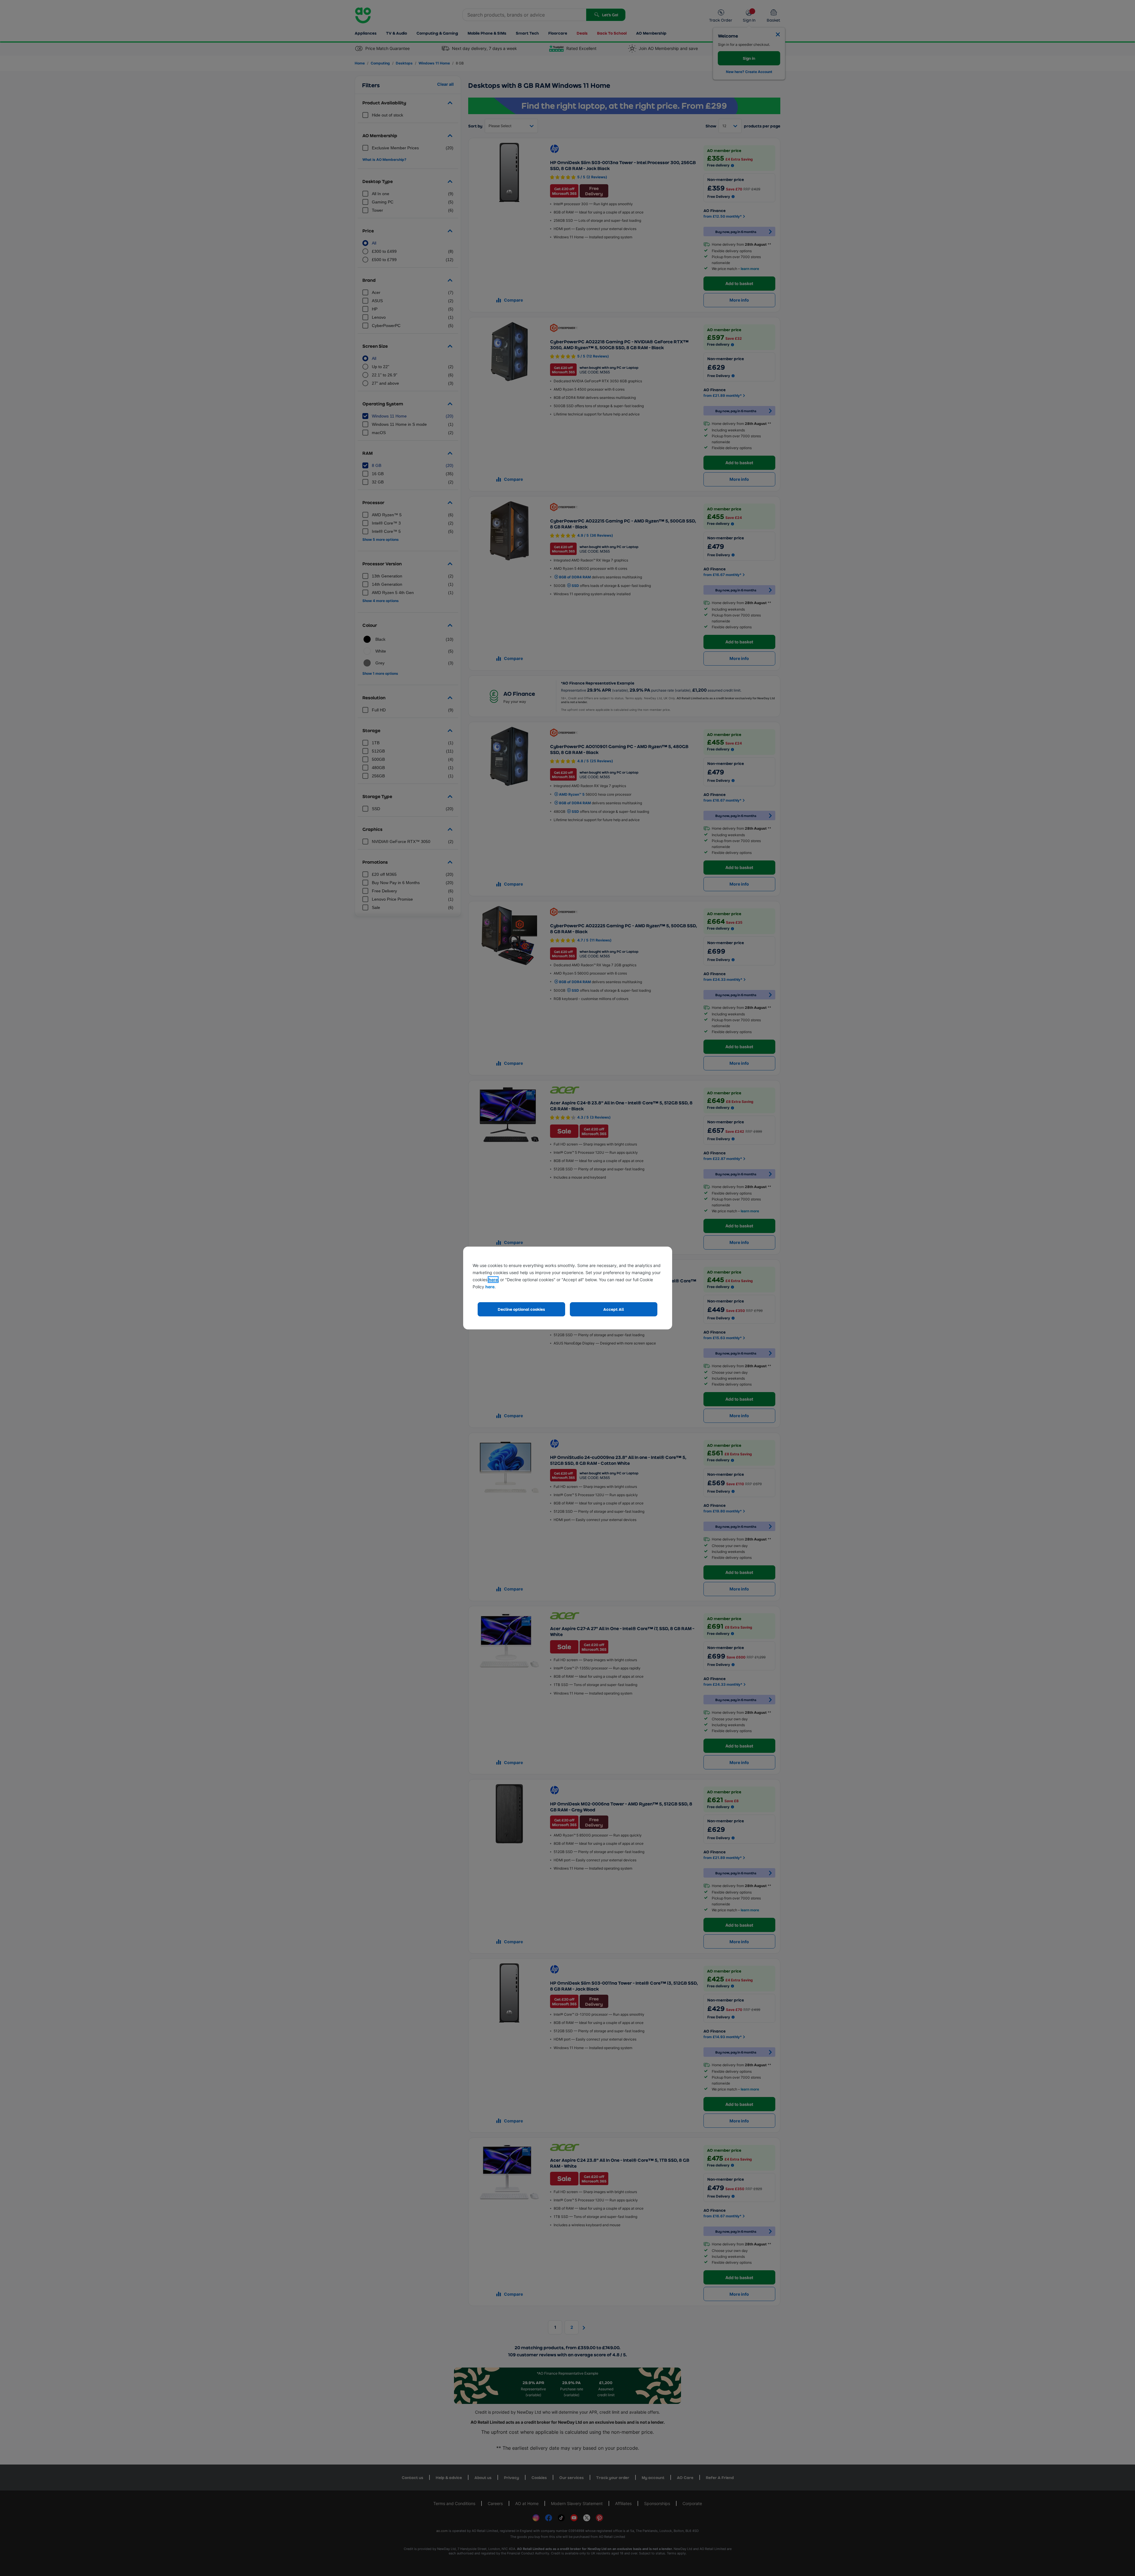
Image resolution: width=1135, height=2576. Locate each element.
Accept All (614, 1309)
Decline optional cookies (521, 1309)
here (493, 1280)
